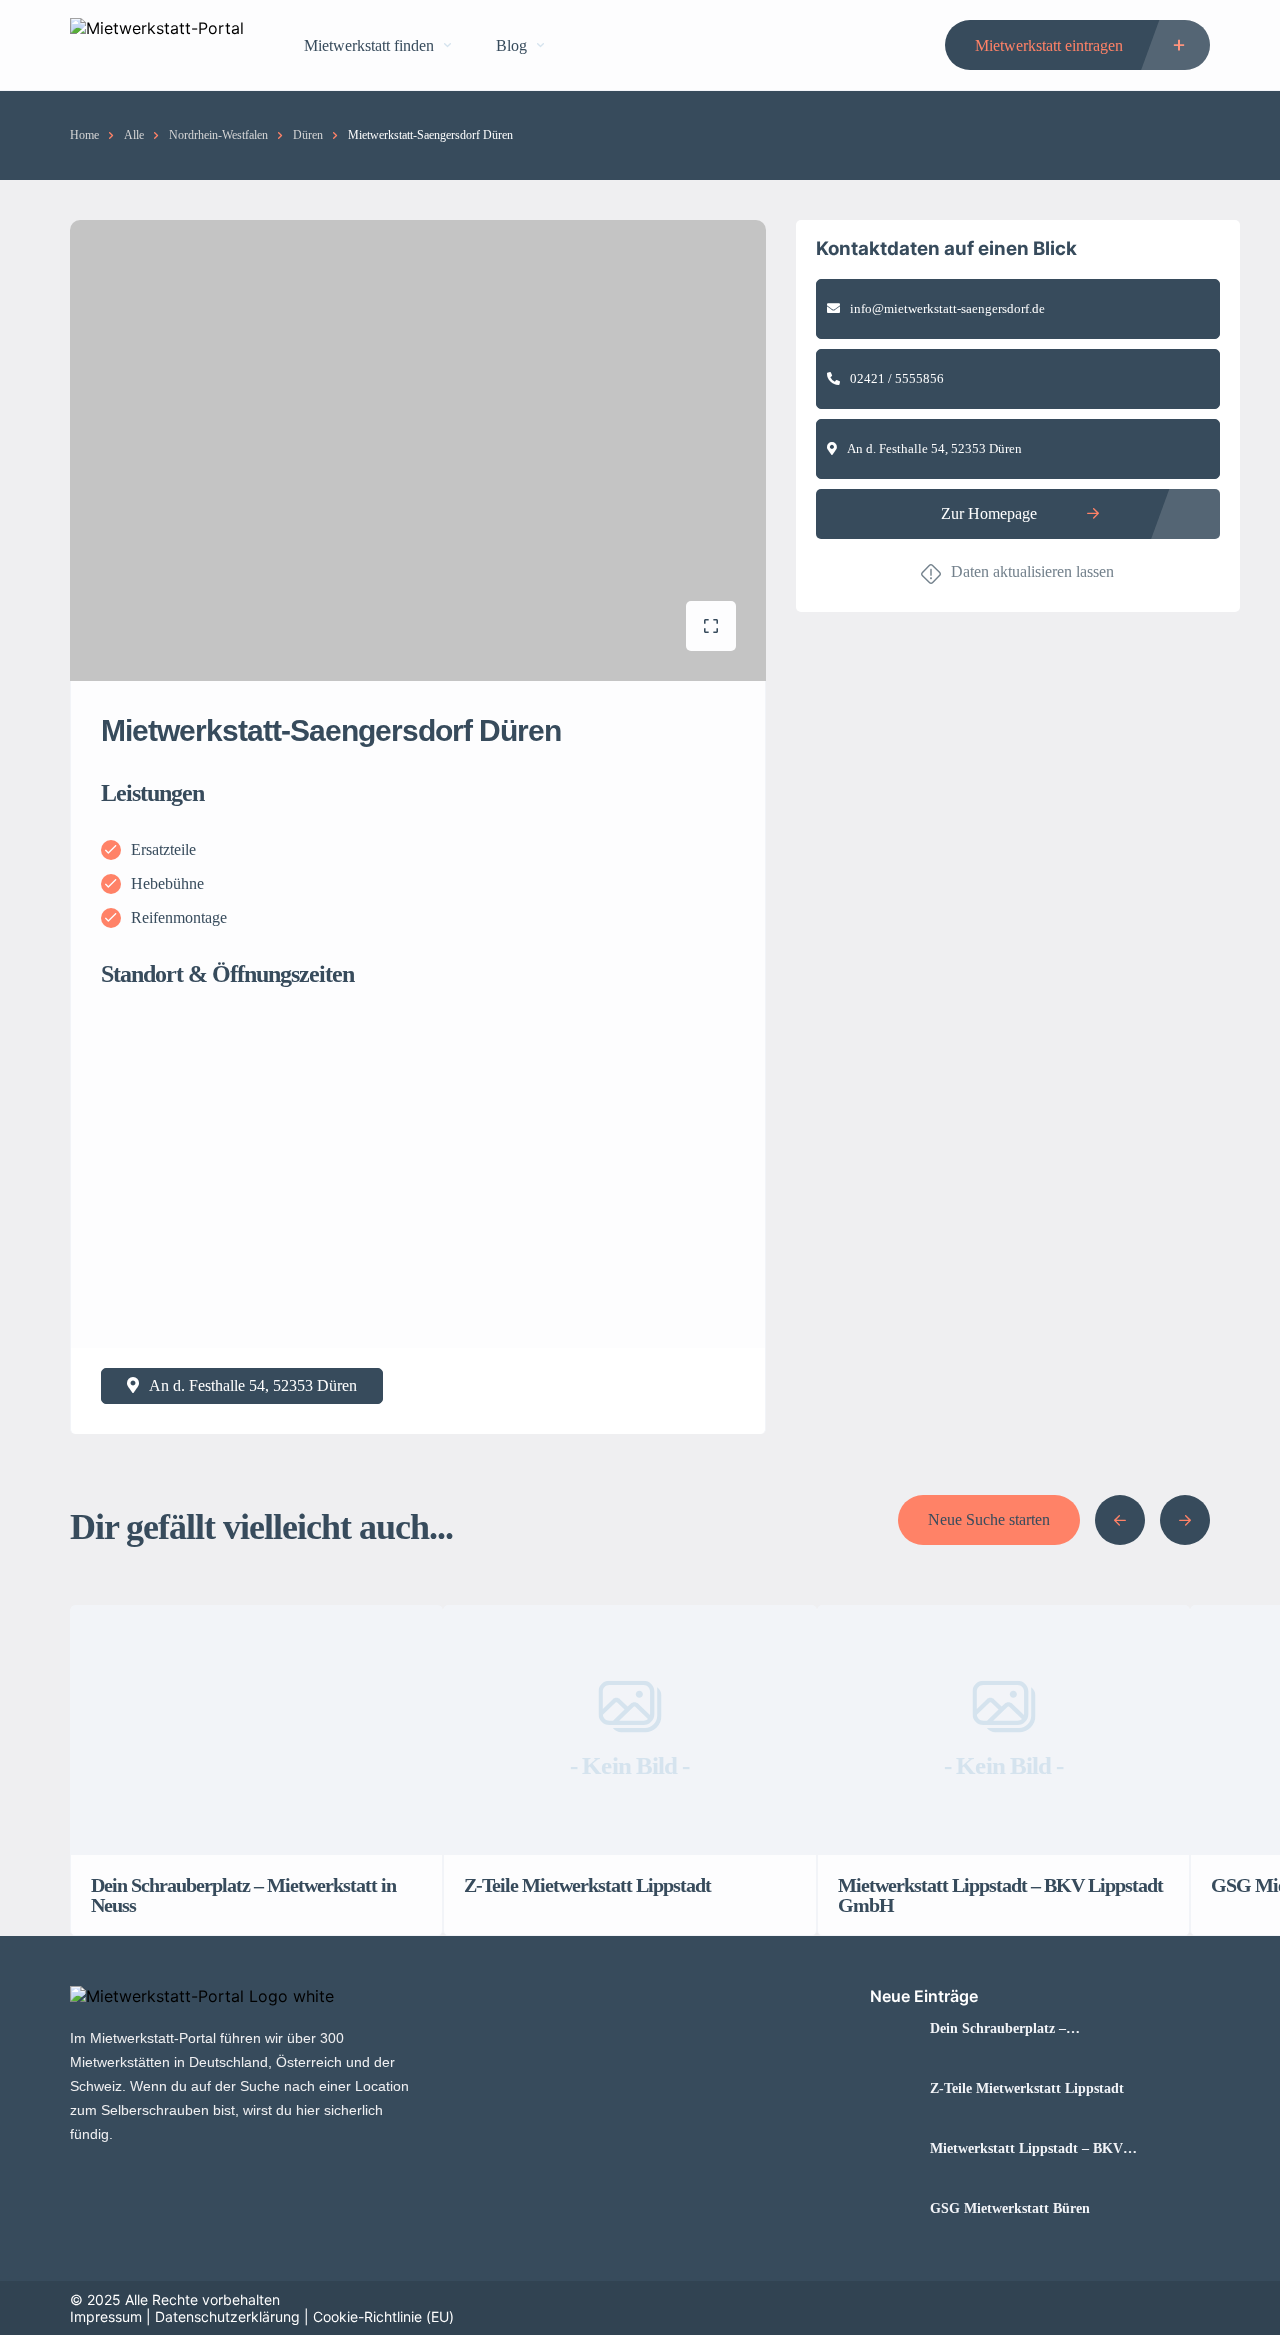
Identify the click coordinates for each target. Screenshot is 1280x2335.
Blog (511, 45)
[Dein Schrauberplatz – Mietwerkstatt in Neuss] (892, 2028)
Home (84, 135)
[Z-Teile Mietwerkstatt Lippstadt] (892, 2088)
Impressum (106, 2316)
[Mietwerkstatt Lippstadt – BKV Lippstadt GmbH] (892, 2148)
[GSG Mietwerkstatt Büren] (892, 2208)
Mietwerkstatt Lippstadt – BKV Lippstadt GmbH (1026, 2149)
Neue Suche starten (989, 1519)
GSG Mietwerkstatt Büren (1010, 2209)
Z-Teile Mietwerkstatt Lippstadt (1027, 2089)
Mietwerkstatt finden (369, 45)
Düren (308, 135)
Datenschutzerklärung (227, 2316)
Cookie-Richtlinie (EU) (383, 2316)
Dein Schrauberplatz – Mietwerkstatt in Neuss (999, 2029)
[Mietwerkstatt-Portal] (157, 45)
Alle (134, 135)
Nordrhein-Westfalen (218, 135)
